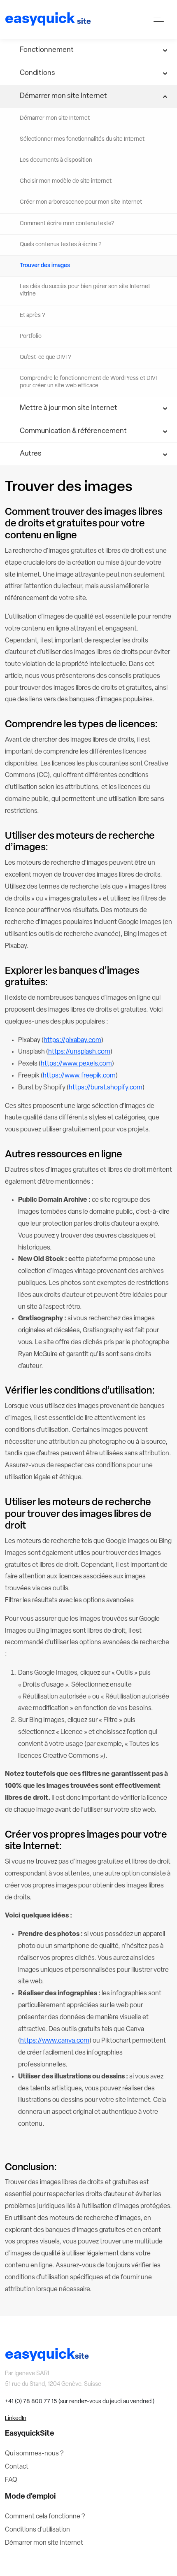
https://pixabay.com (72, 1040)
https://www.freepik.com (79, 1076)
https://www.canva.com (55, 2041)
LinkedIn (16, 2419)
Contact (17, 2467)
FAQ (11, 2480)
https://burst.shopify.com (106, 1088)
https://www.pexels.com (76, 1064)
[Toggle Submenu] (88, 50)
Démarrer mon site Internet (44, 2543)
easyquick (48, 20)
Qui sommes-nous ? (34, 2454)
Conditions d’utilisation (37, 2530)
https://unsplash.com (79, 1052)
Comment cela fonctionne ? (45, 2517)
